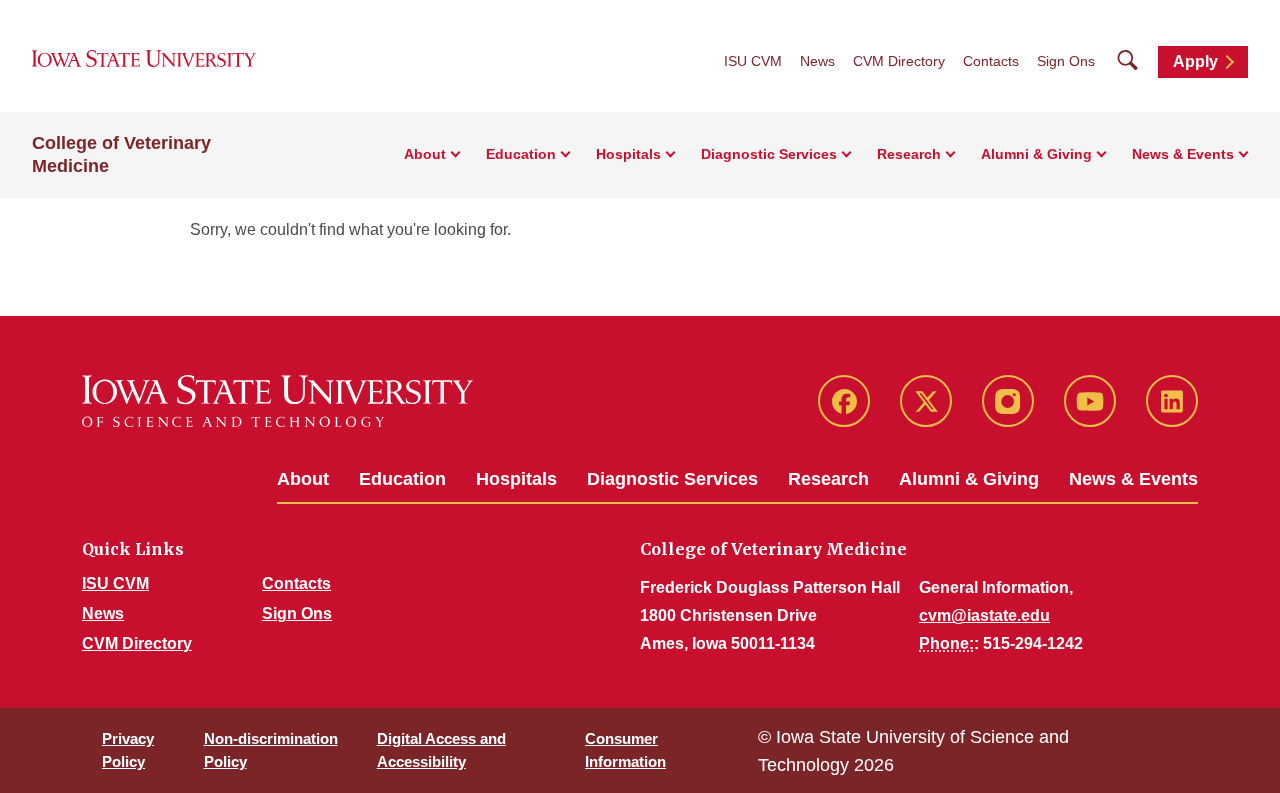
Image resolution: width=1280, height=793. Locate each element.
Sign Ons (1066, 61)
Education (402, 479)
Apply (1195, 61)
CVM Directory (899, 61)
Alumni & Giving (969, 479)
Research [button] (909, 154)
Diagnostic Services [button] (769, 154)
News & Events (1133, 479)
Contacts (991, 61)
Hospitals (516, 479)
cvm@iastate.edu (984, 615)
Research (828, 479)
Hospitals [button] (628, 154)
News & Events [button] (1183, 154)
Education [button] (521, 154)
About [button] (425, 154)
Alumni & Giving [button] (1036, 154)
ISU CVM (753, 61)
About (303, 479)
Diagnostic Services (672, 479)
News (817, 61)
